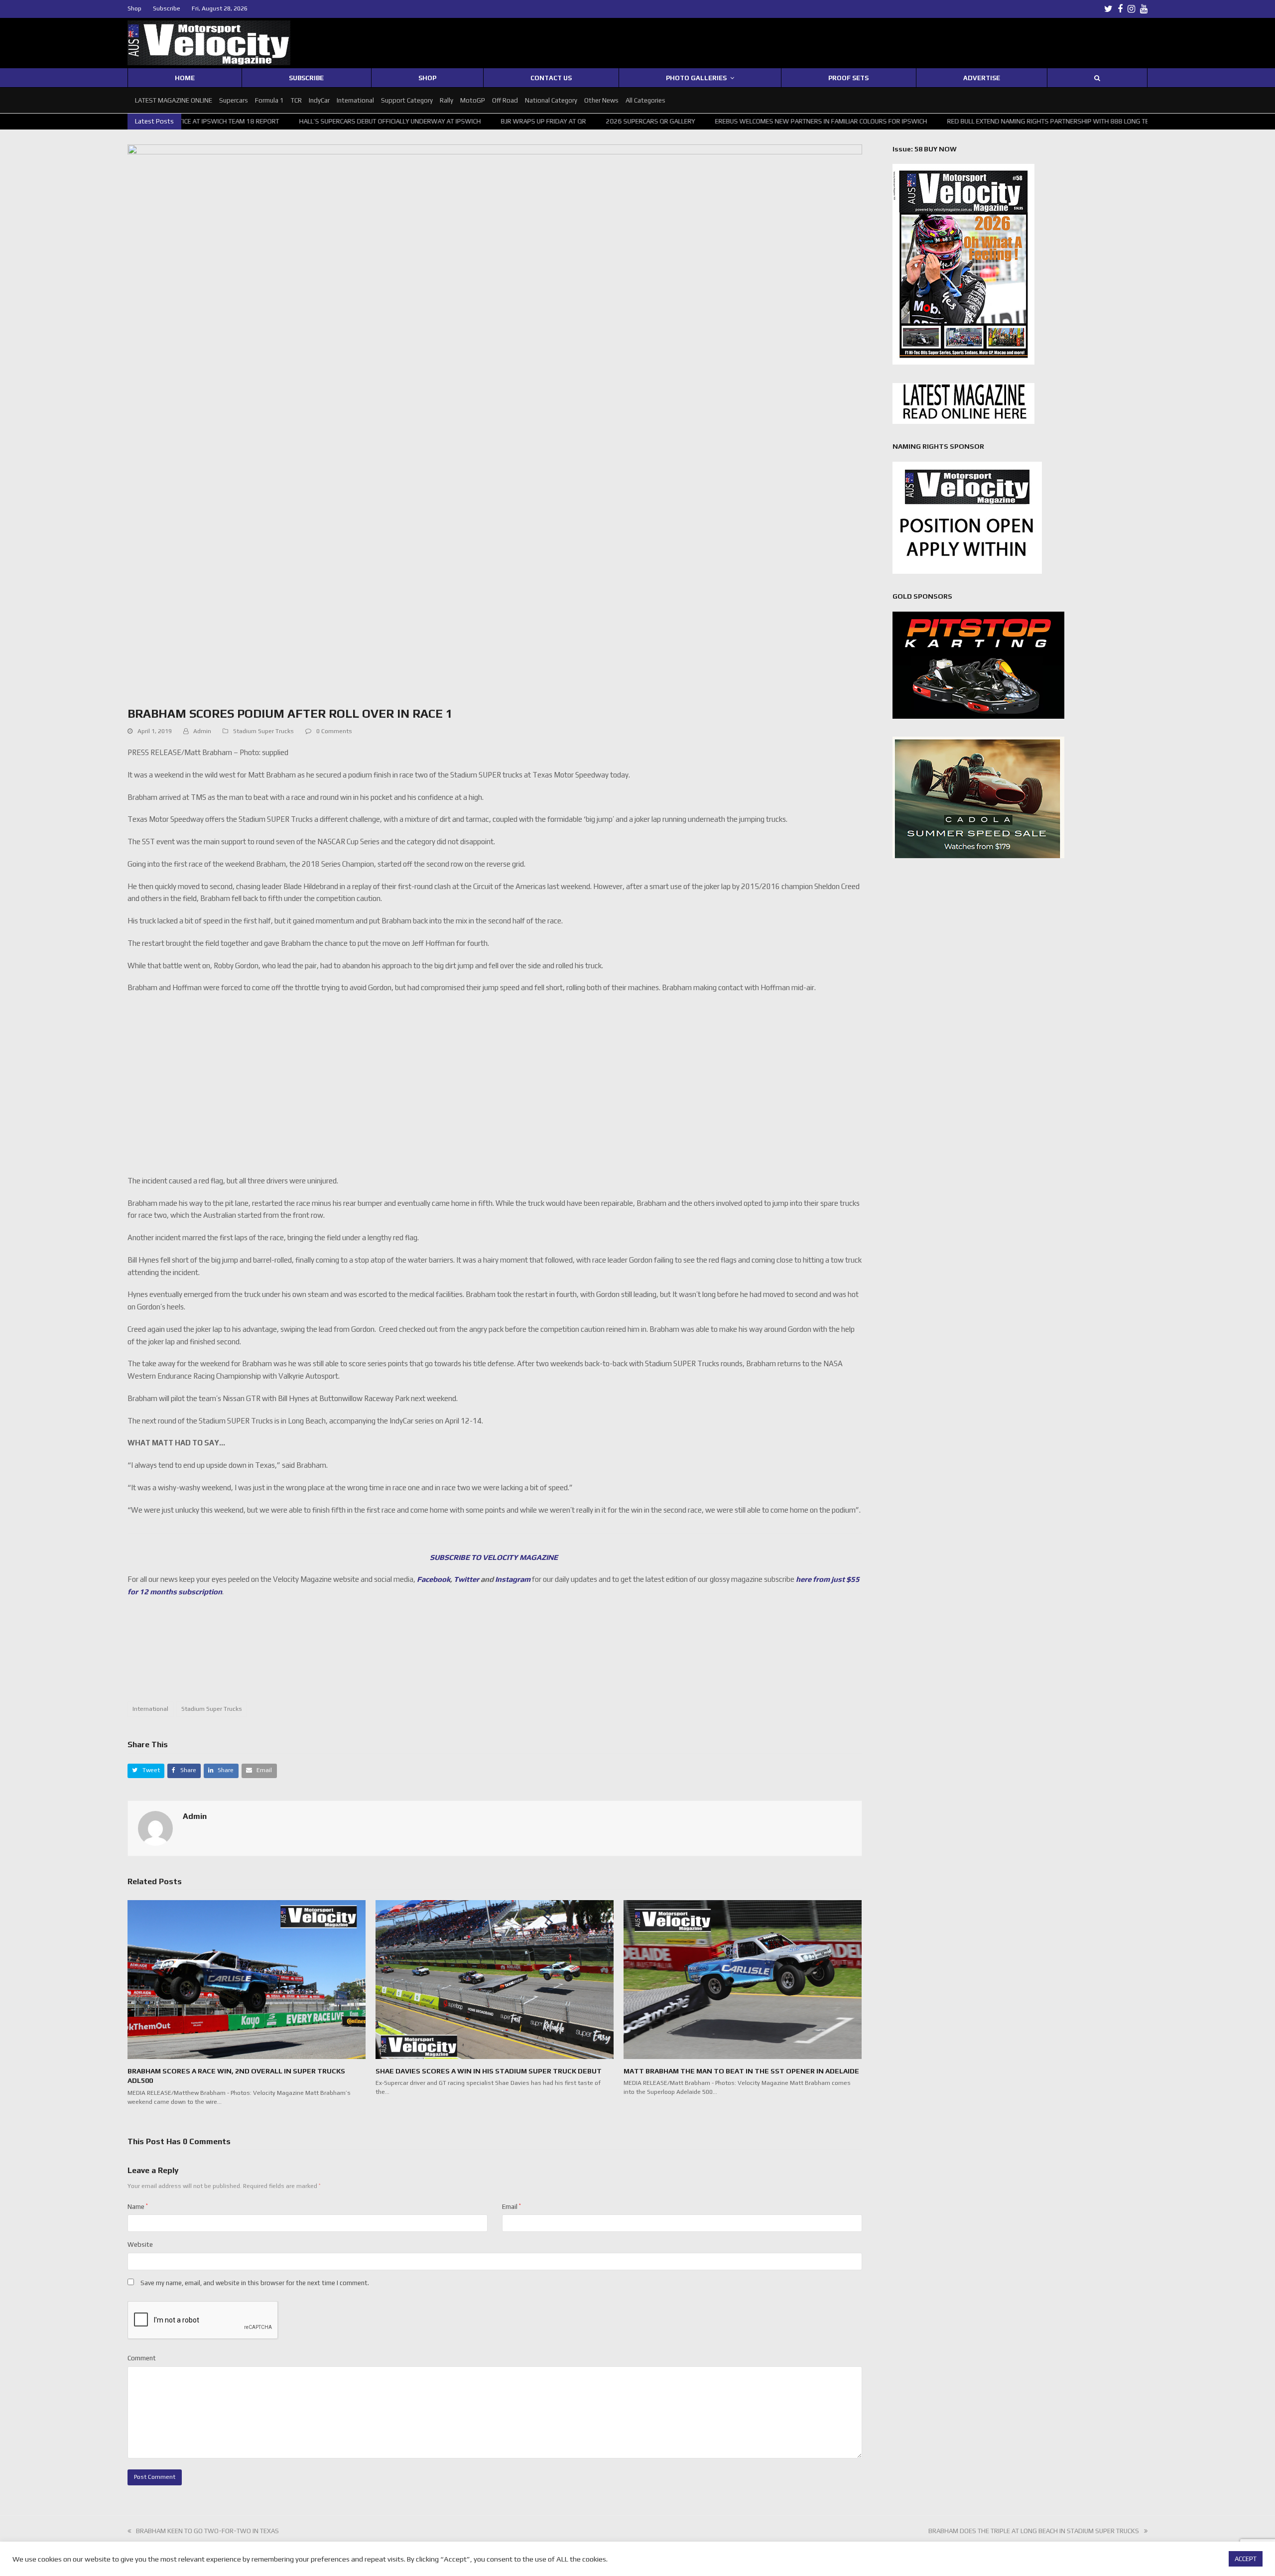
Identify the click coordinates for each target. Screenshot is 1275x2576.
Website (140, 2245)
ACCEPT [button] (1246, 2559)
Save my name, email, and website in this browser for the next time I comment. (255, 2283)
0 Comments (334, 731)
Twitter (466, 1579)
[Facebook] (1120, 9)
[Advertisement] (495, 1655)
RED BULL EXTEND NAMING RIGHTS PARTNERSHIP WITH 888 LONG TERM (927, 121)
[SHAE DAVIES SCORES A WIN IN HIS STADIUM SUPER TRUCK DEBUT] (495, 1979)
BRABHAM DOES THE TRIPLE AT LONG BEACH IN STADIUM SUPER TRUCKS (1034, 2531)
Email (511, 2207)
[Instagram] (1131, 9)
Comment (142, 2358)
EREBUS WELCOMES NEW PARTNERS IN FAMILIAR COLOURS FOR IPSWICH (695, 121)
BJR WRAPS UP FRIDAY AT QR (418, 121)
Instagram (513, 1579)
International (150, 1709)
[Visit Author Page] (155, 1828)
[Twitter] (1108, 9)
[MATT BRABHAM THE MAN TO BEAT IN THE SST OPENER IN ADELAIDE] (743, 1979)
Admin (202, 731)
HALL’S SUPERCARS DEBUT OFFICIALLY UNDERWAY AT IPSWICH (264, 121)
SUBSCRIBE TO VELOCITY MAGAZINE (495, 1557)
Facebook (434, 1579)
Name (138, 2207)
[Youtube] (1144, 9)
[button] (146, 1771)
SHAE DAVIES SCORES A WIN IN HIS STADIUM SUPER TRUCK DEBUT (489, 2071)
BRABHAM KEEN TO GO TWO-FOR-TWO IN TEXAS (207, 2531)
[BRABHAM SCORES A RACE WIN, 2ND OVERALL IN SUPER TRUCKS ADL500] (247, 1979)
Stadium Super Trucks (263, 731)
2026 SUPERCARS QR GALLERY (525, 121)
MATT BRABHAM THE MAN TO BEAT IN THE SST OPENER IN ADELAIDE (741, 2071)
